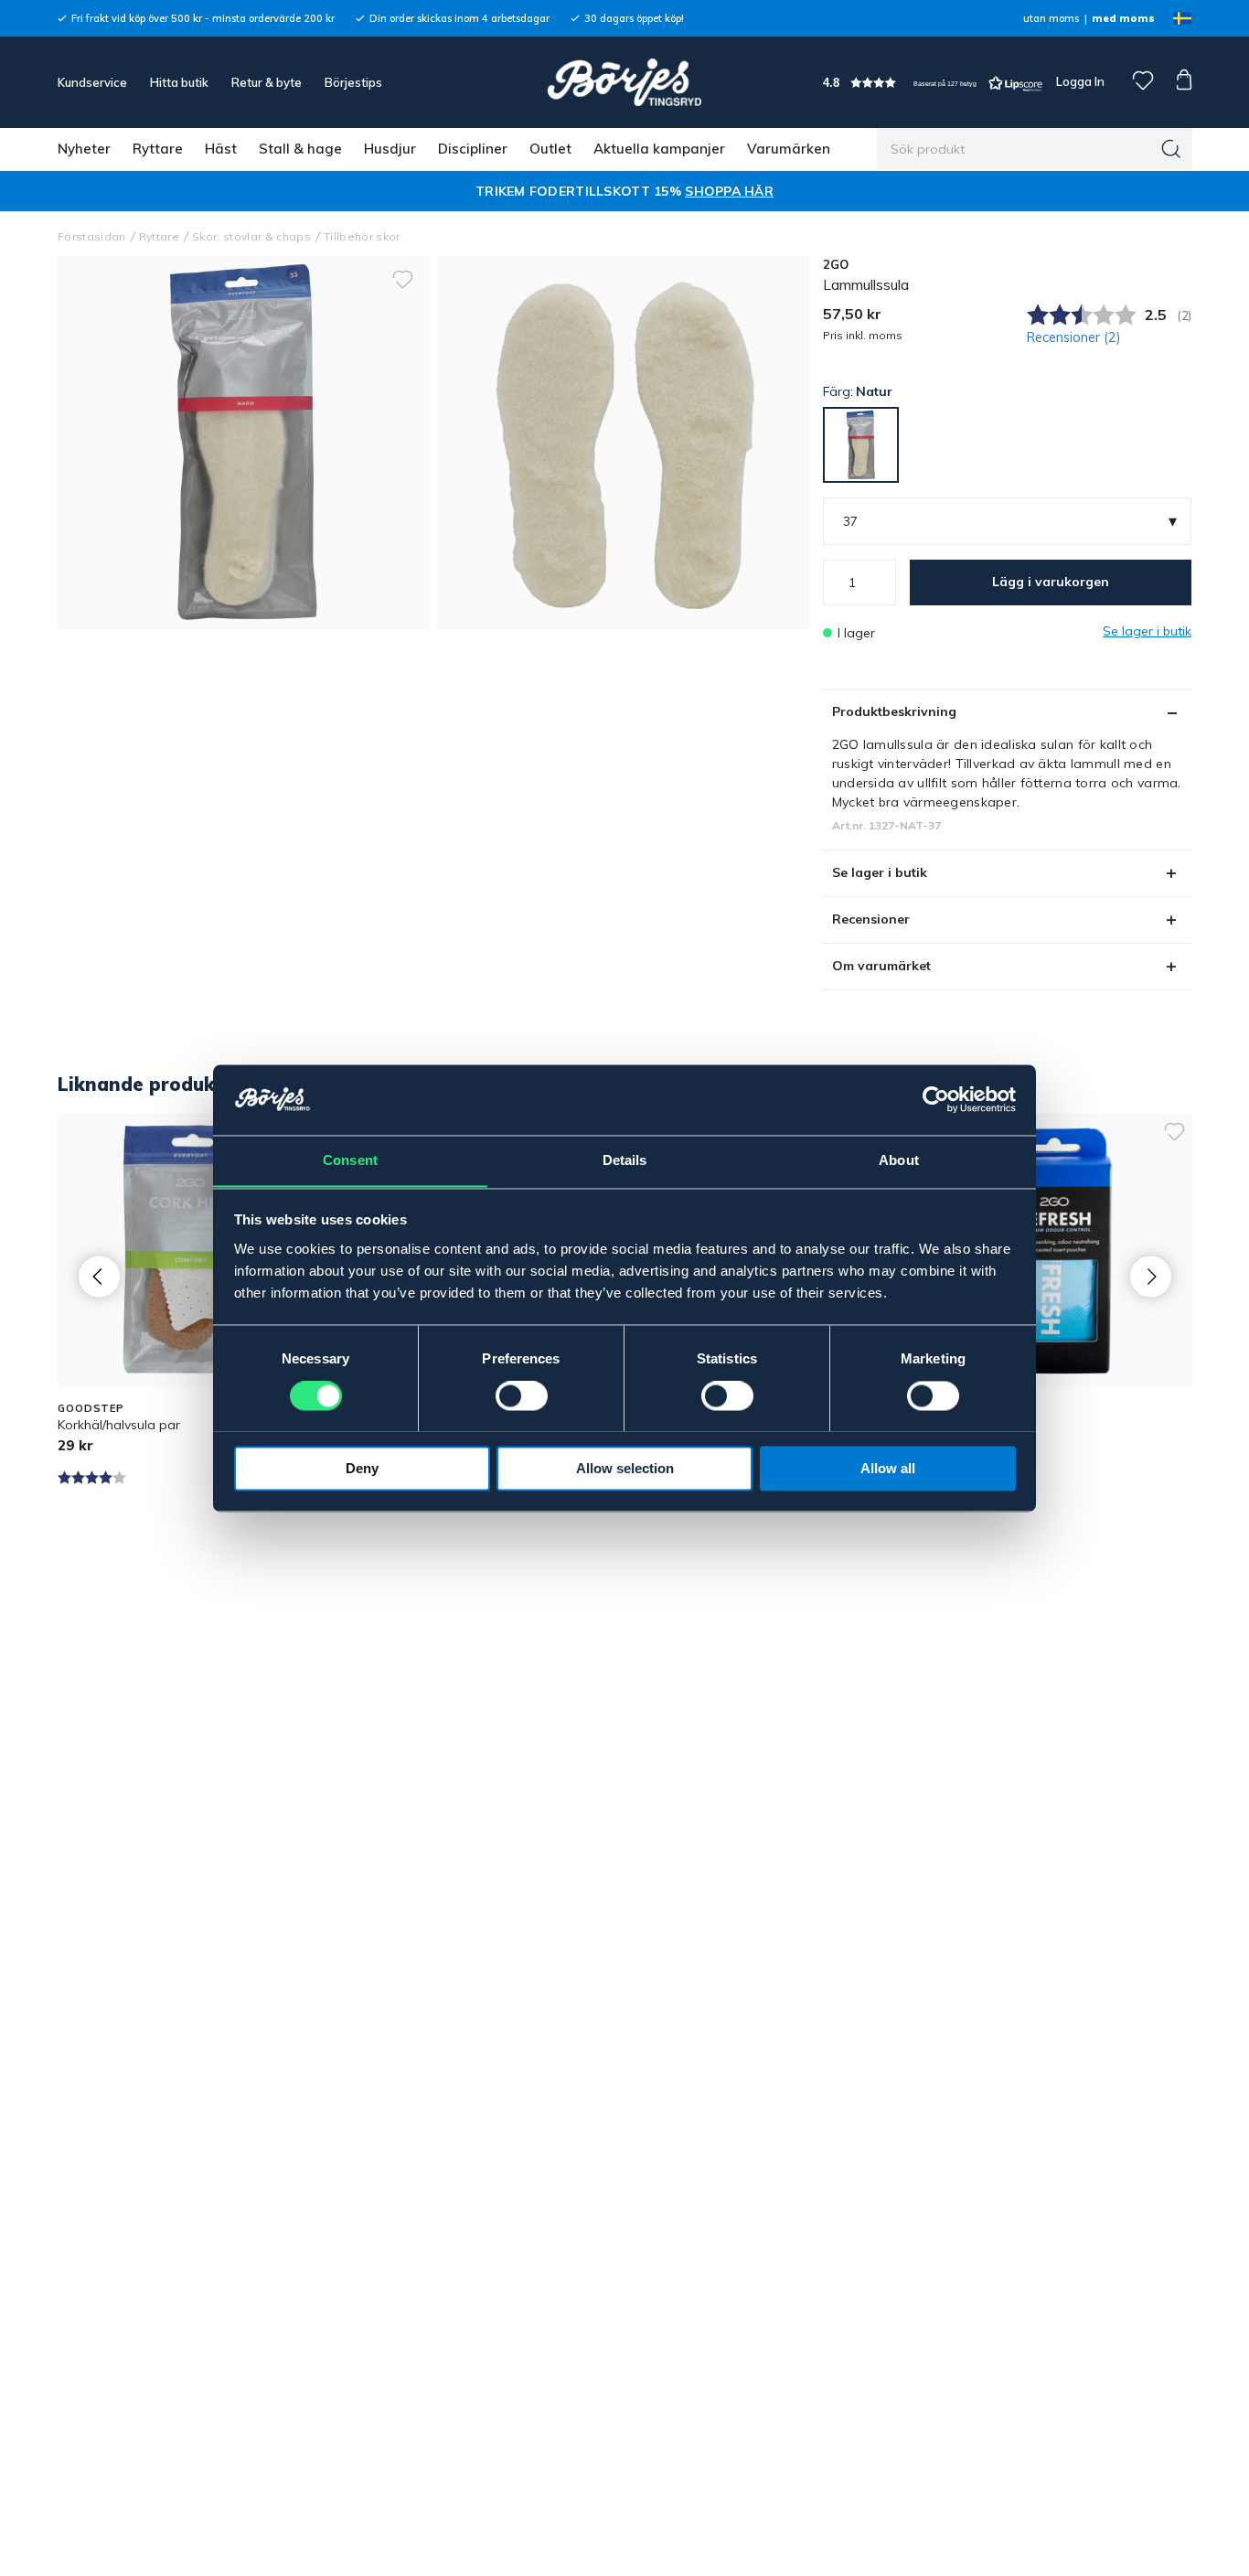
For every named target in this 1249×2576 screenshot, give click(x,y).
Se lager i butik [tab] (880, 872)
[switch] (522, 1395)
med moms (1123, 18)
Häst (221, 149)
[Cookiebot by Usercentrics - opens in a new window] (936, 1099)
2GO (836, 264)
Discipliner (473, 149)
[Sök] (1171, 149)
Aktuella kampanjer (659, 149)
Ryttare (158, 149)
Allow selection (625, 1468)
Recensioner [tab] (871, 919)
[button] (933, 83)
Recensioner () (1074, 337)
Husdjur (390, 149)
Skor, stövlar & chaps (251, 236)
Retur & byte (267, 82)
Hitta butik (179, 82)
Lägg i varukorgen (1051, 582)
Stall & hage (300, 149)
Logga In (1079, 81)
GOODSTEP (91, 1408)
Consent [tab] (350, 1160)
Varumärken (789, 149)
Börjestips (353, 82)
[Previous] (99, 1276)
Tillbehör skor (362, 236)
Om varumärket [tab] (881, 966)
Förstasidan (92, 236)
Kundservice (92, 82)
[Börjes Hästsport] (624, 82)
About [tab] (899, 1160)
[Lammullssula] (623, 443)
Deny (362, 1468)
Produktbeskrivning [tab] (894, 711)
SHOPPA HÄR (729, 191)
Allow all (888, 1468)
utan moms (1051, 18)
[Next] (1151, 1276)
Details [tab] (625, 1160)
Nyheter (84, 149)
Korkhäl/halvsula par (119, 1425)
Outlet (550, 149)
